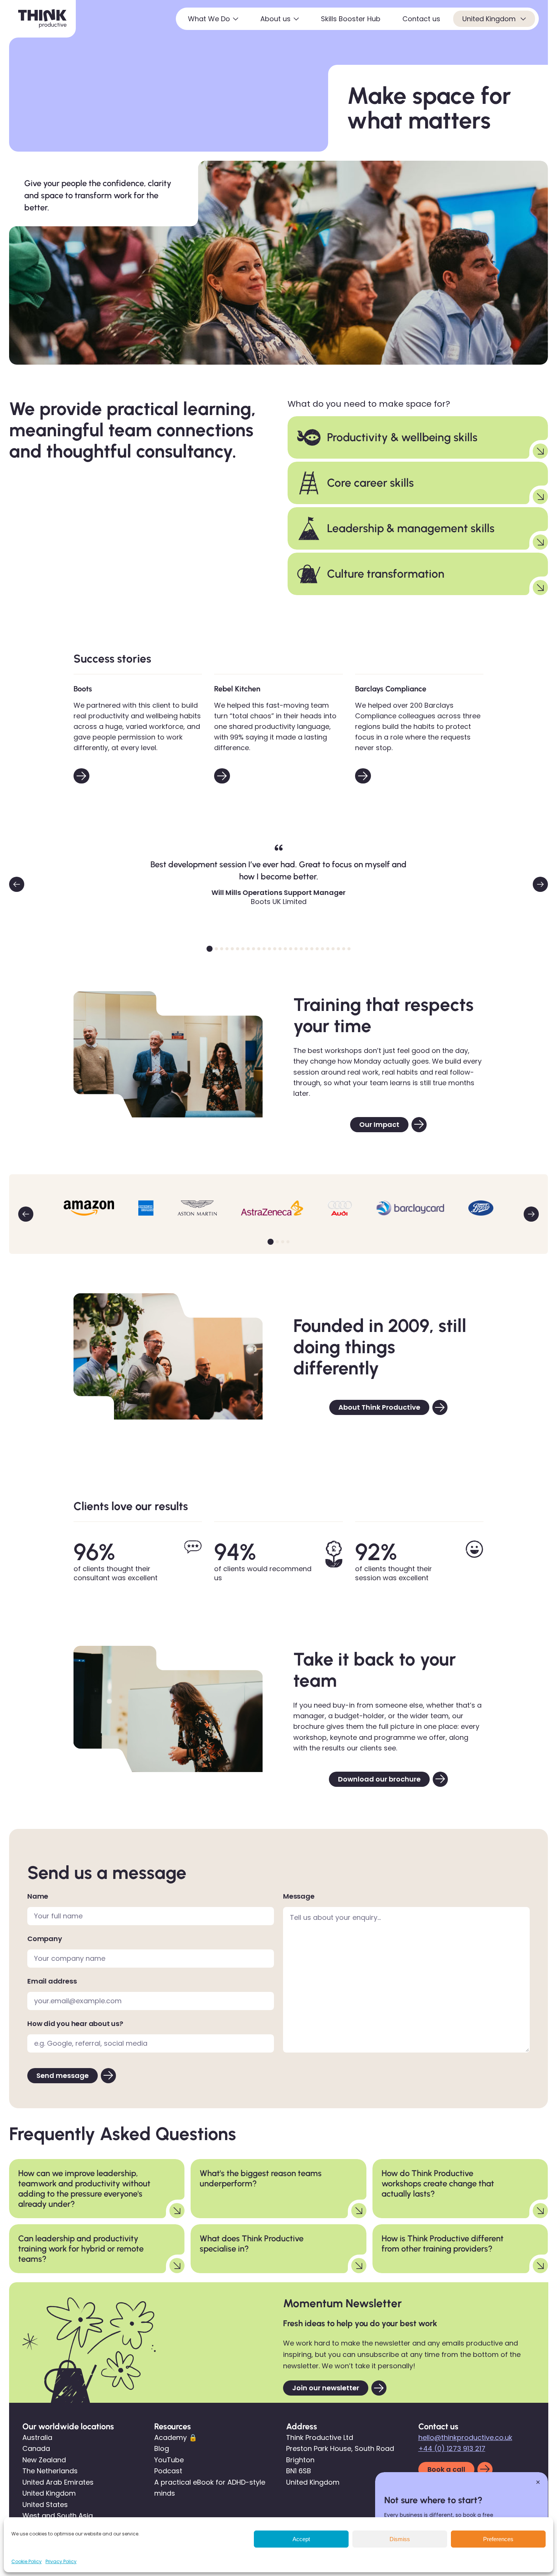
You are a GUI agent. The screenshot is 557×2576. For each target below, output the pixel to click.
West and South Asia (58, 2516)
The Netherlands (50, 2471)
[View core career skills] (540, 497)
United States (45, 2505)
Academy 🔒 (176, 2437)
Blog (162, 2448)
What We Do (209, 19)
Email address (52, 1981)
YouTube (169, 2460)
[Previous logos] (26, 1214)
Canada (36, 2448)
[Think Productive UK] (42, 19)
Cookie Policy (27, 2561)
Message (299, 1896)
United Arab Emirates (58, 2482)
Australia (37, 2437)
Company (45, 1939)
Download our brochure (379, 1779)
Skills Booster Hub (351, 19)
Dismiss (400, 2539)
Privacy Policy (61, 2561)
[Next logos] (531, 1214)
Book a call (446, 2469)
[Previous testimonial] (17, 884)
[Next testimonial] (540, 884)
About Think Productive (379, 1407)
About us (275, 19)
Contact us (421, 19)
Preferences (498, 2539)
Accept (301, 2539)
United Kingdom (490, 19)
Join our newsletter (326, 2388)
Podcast (168, 2471)
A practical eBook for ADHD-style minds (210, 2488)
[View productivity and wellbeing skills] (540, 451)
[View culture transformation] (540, 588)
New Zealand (44, 2460)
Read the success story (81, 776)
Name (38, 1896)
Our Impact (379, 1124)
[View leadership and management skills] (540, 542)
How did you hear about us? (75, 2024)
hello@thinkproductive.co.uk (465, 2437)
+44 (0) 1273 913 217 (452, 2448)
